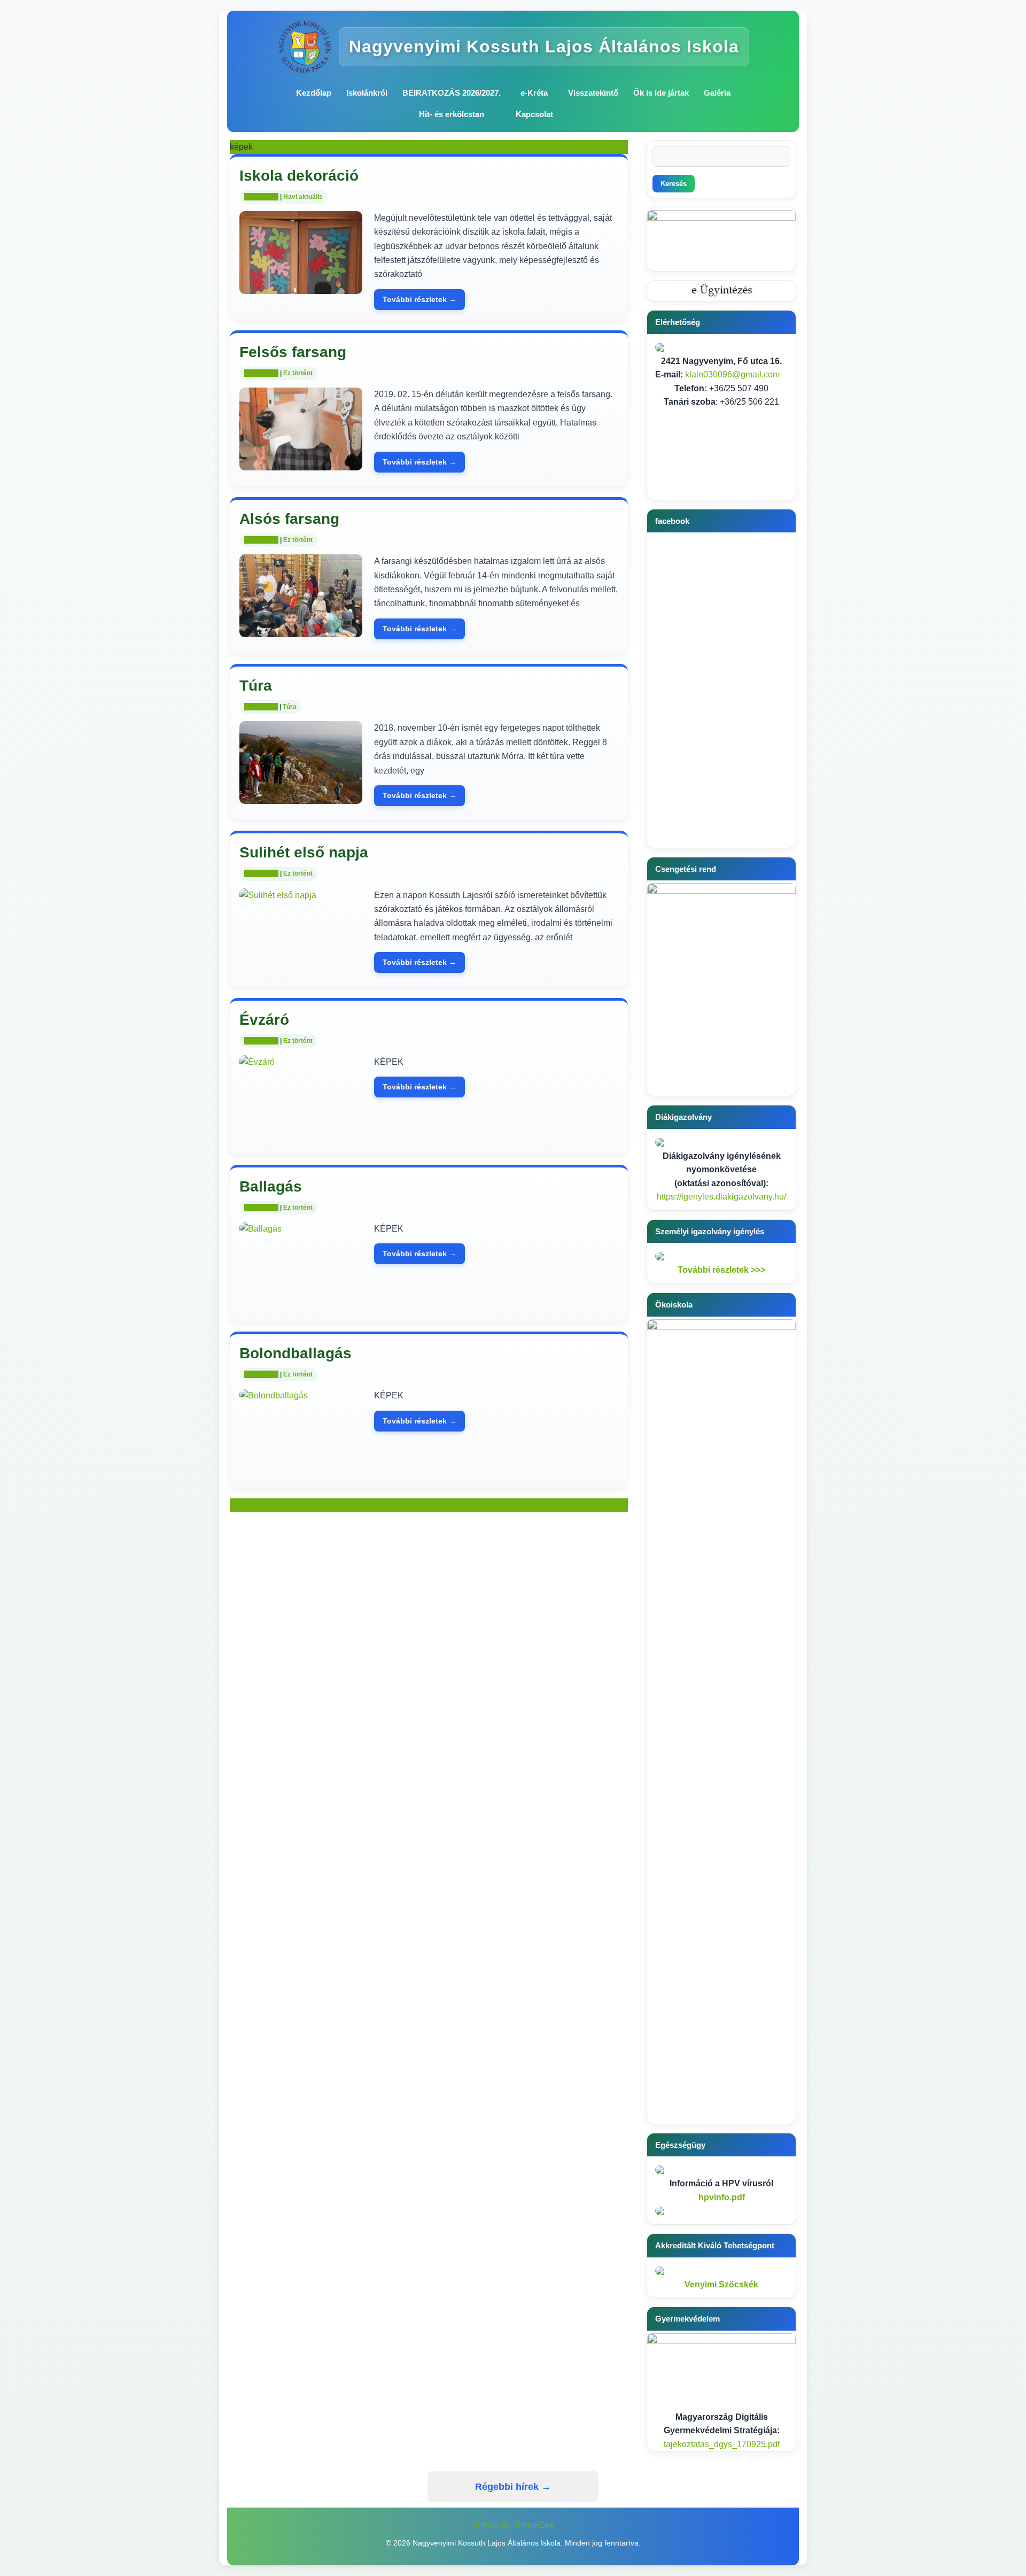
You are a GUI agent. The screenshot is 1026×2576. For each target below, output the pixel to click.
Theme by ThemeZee (513, 2525)
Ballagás (271, 1186)
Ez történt (298, 373)
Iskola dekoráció (299, 176)
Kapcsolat (534, 114)
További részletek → (419, 299)
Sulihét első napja (304, 852)
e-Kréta (534, 93)
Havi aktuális (303, 197)
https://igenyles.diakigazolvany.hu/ (721, 1197)
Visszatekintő (593, 93)
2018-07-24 (261, 1041)
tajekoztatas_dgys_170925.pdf (722, 2444)
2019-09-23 (261, 197)
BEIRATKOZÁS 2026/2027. (452, 93)
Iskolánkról (367, 93)
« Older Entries (258, 1505)
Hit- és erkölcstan (452, 114)
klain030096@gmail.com (732, 374)
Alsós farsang (289, 519)
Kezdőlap (314, 93)
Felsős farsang (293, 352)
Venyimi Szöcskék (721, 2284)
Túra (256, 686)
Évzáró (264, 1020)
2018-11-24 (261, 707)
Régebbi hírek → (513, 2487)
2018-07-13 (261, 1208)
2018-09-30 (261, 873)
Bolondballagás (296, 1353)
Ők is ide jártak (661, 93)
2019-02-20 (261, 373)
